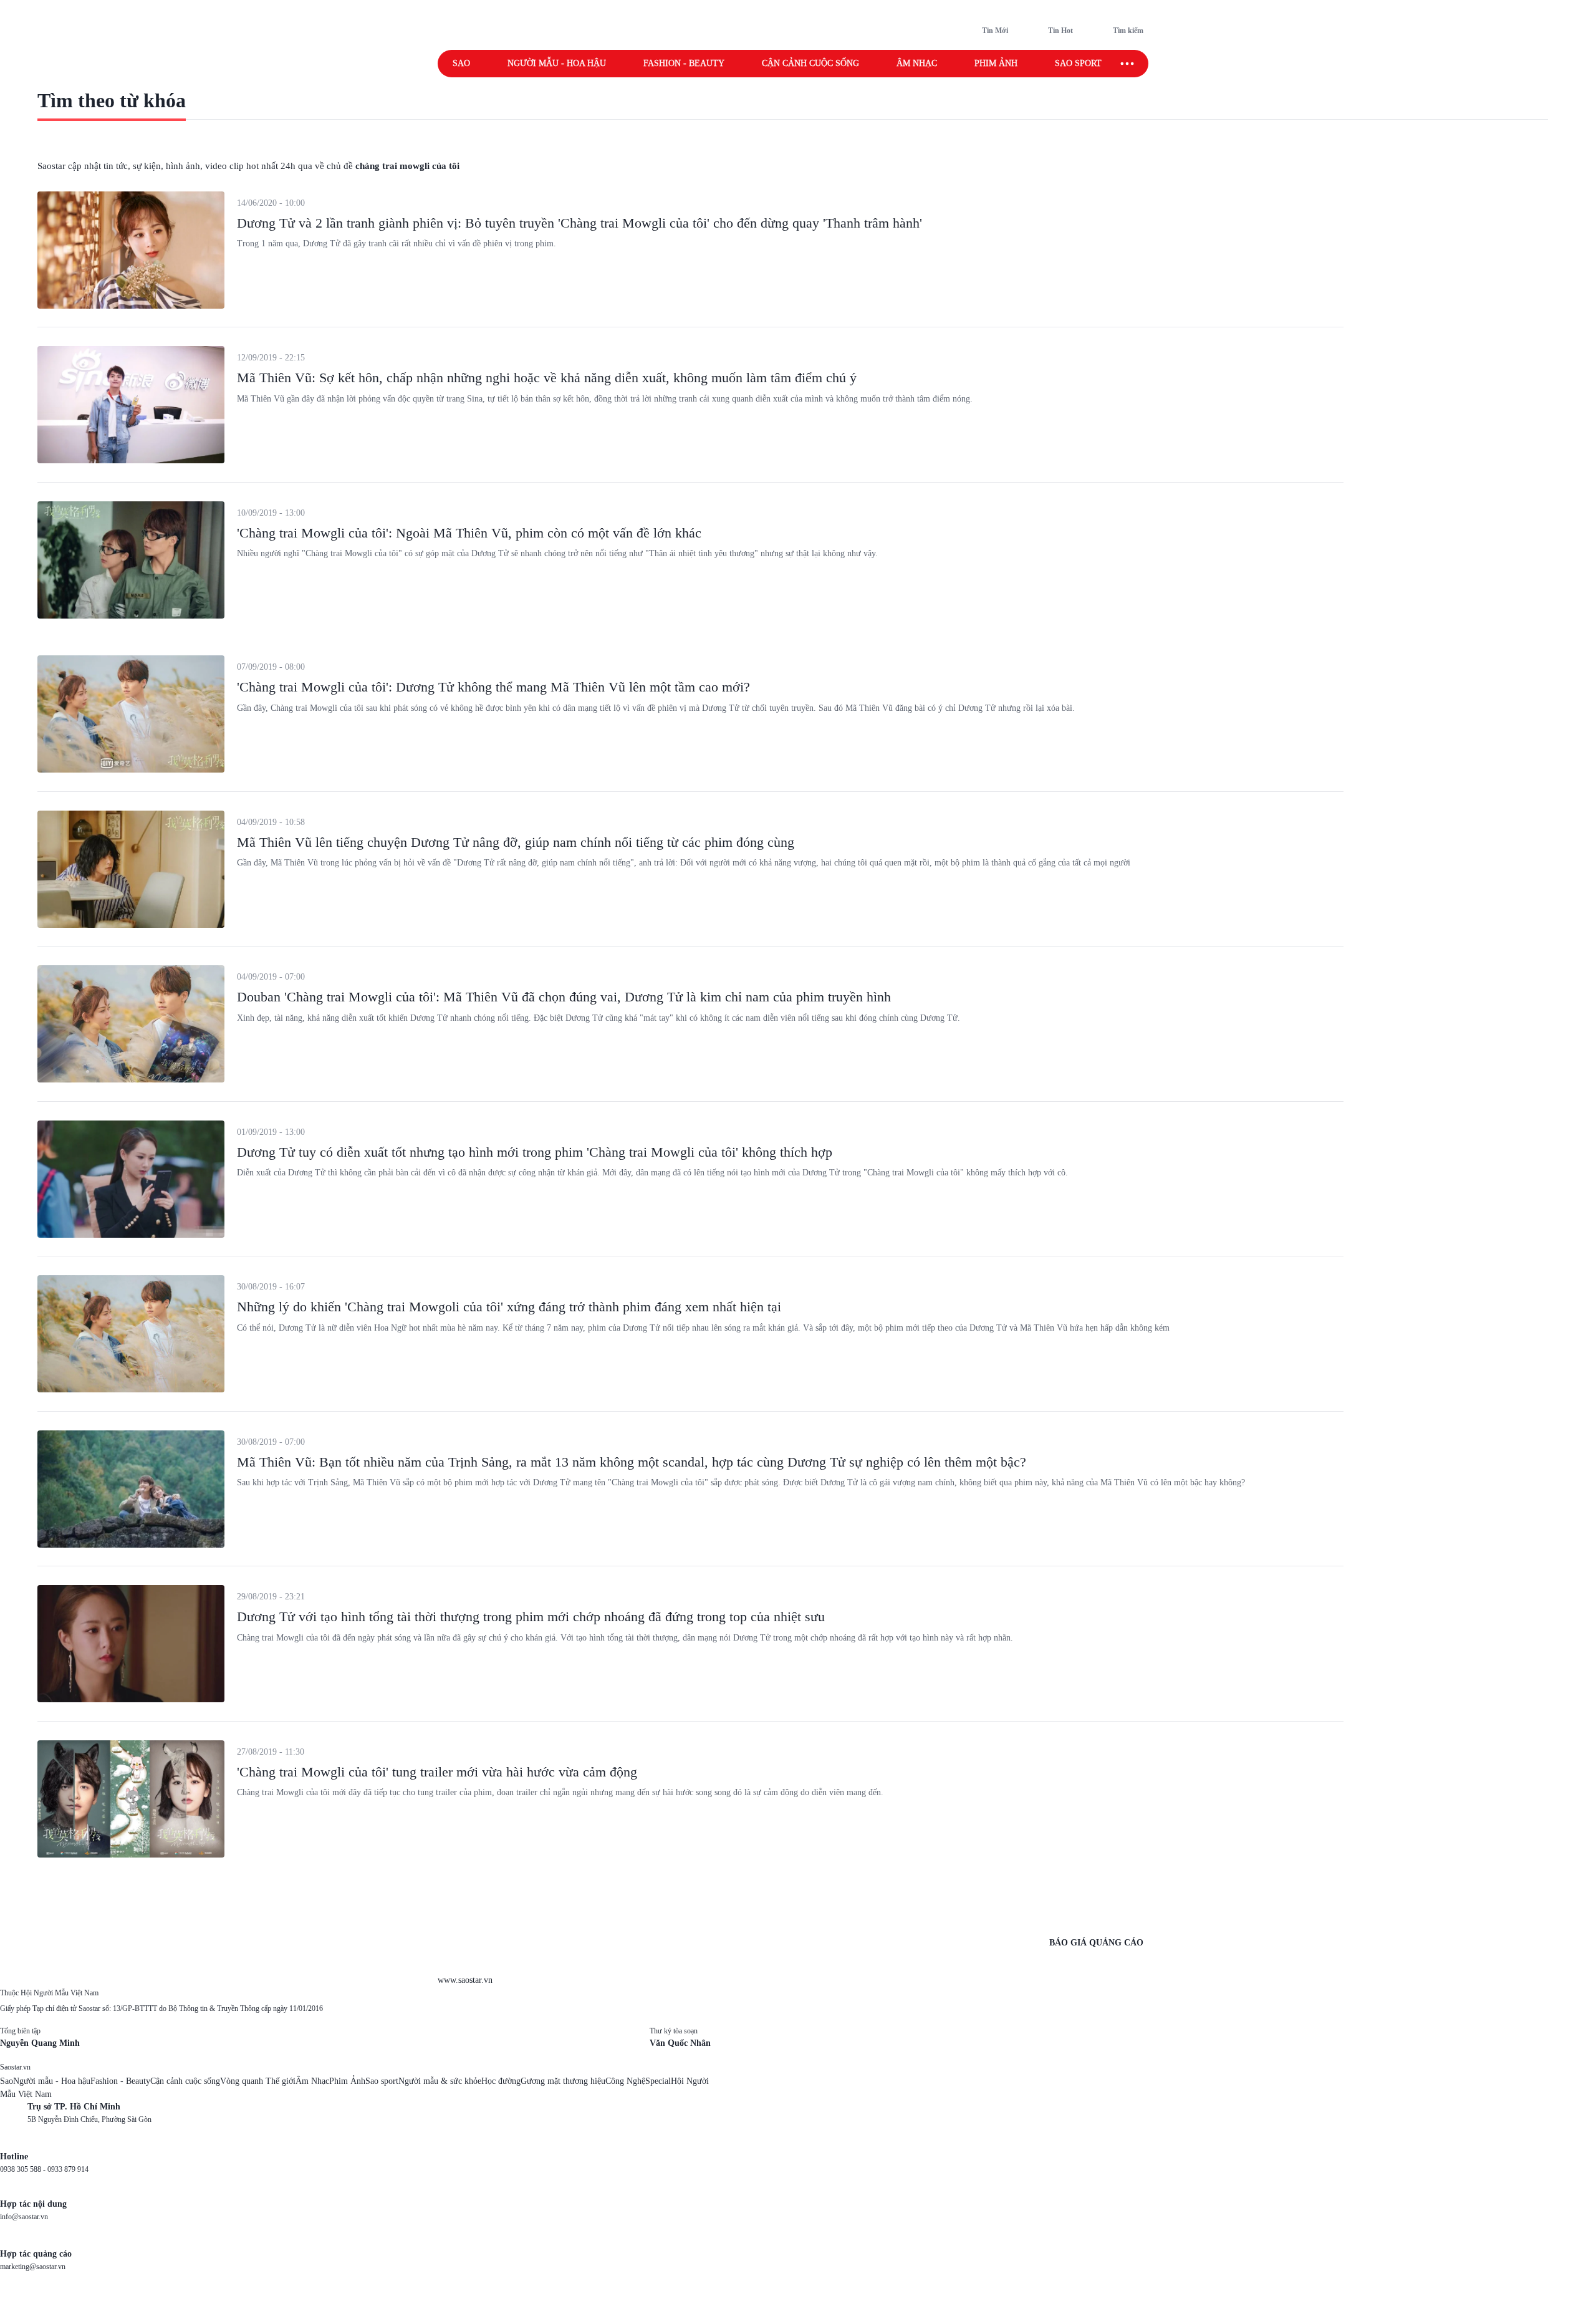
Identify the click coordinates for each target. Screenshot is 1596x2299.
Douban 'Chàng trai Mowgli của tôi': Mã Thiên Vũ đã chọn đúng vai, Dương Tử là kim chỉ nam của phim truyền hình (564, 997)
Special (658, 2081)
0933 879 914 (68, 2169)
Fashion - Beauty (684, 63)
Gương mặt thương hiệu (563, 2081)
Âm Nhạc (312, 2081)
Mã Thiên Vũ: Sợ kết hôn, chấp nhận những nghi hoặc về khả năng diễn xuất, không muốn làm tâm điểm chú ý (547, 378)
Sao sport (1078, 63)
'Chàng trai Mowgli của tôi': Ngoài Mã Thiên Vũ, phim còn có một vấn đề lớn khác (469, 533)
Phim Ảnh (347, 2081)
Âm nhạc (917, 63)
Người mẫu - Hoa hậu (557, 63)
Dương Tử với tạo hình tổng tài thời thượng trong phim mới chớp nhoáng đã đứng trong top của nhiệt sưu (531, 1617)
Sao (461, 63)
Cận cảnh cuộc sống (810, 63)
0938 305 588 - (24, 2169)
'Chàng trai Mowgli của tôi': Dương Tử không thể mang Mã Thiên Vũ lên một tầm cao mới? (493, 687)
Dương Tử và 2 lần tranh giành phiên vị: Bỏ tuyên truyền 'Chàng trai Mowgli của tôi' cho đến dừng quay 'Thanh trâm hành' (579, 223)
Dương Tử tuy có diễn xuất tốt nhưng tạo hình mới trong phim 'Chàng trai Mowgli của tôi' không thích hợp (535, 1152)
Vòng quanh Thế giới (258, 2081)
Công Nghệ (625, 2081)
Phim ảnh (996, 63)
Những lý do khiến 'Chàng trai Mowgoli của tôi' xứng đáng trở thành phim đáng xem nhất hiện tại (509, 1307)
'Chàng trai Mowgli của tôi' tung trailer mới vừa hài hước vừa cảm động (437, 1772)
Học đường (501, 2081)
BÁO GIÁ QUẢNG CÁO (1096, 1943)
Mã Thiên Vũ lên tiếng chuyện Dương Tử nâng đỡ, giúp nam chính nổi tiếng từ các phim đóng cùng (516, 842)
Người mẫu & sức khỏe (440, 2081)
